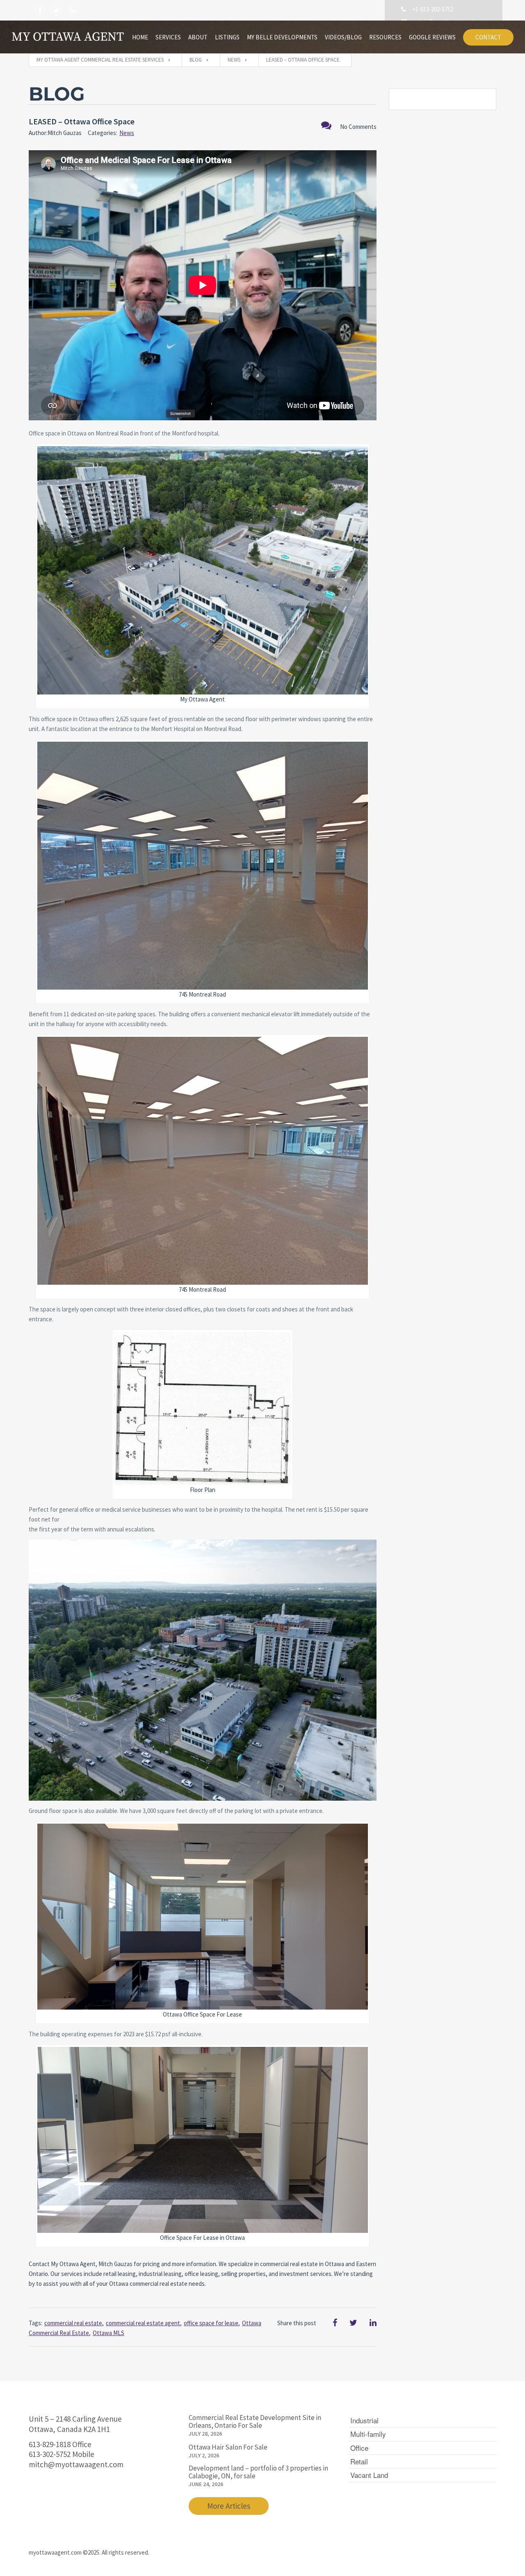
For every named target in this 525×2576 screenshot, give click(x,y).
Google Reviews (432, 37)
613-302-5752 (50, 2454)
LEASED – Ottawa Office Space (82, 121)
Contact (488, 37)
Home (140, 37)
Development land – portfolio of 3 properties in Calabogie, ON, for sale (258, 2472)
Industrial (364, 2420)
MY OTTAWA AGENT (68, 37)
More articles (229, 2506)
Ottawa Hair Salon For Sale (228, 2447)
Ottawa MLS (108, 2333)
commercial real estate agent (143, 2323)
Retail (359, 2461)
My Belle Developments (282, 37)
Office (359, 2448)
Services (168, 37)
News (127, 133)
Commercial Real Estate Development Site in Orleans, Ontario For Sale (255, 2421)
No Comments (358, 127)
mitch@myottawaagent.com (76, 2464)
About (198, 37)
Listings (227, 37)
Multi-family (368, 2434)
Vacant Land (369, 2475)
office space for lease (211, 2323)
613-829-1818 (50, 2444)
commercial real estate (73, 2323)
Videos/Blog (343, 37)
